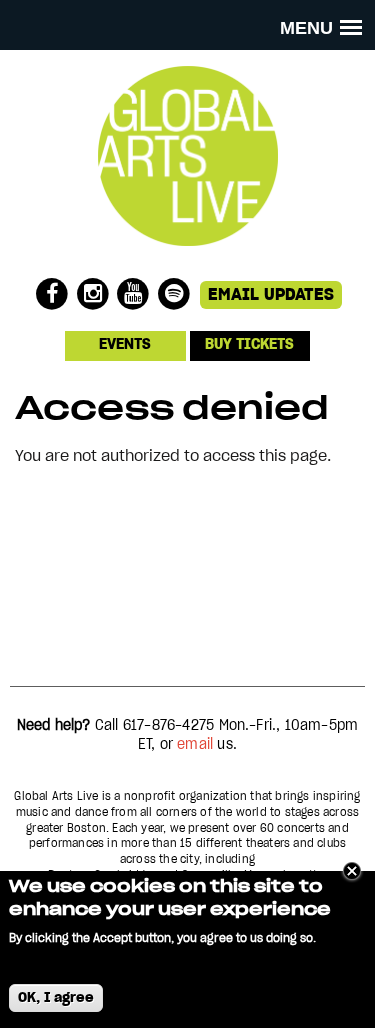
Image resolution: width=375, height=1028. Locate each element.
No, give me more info (73, 959)
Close (352, 871)
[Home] (188, 257)
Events (125, 345)
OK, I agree (56, 998)
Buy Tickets (249, 345)
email (195, 745)
